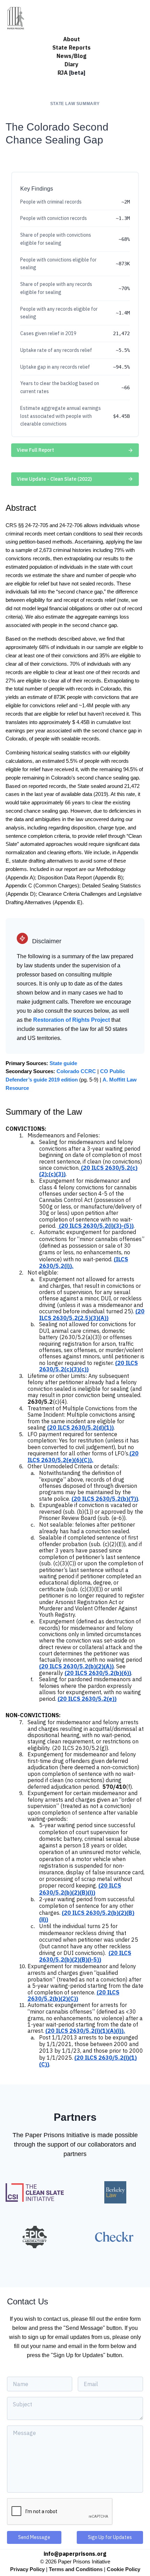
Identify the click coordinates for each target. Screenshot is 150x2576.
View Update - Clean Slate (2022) (54, 479)
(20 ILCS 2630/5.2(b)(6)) (98, 1673)
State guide (63, 1063)
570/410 (114, 1787)
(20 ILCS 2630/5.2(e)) (87, 1699)
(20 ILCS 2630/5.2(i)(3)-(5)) (96, 1226)
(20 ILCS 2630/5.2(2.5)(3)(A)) (92, 1314)
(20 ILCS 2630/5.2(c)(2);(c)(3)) (88, 1171)
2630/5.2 (40, 1402)
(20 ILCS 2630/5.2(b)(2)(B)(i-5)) (85, 1956)
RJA (72, 73)
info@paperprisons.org (75, 2554)
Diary (72, 64)
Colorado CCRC (76, 1071)
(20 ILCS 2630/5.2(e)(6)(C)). (83, 1456)
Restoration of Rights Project (72, 1020)
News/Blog (72, 56)
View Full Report (35, 450)
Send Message (34, 2537)
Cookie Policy (123, 2569)
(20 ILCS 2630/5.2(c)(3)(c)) (88, 1366)
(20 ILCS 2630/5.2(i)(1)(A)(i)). (85, 2031)
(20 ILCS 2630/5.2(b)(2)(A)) (76, 1666)
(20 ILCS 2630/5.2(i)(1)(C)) (88, 2061)
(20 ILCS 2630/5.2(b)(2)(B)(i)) (80, 1889)
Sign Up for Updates (110, 2537)
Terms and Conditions (76, 2569)
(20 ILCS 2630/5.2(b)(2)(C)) (73, 1995)
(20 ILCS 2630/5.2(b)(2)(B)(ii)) (87, 1916)
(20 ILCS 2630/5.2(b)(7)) (105, 1499)
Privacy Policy (27, 2569)
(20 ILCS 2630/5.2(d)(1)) (80, 1427)
